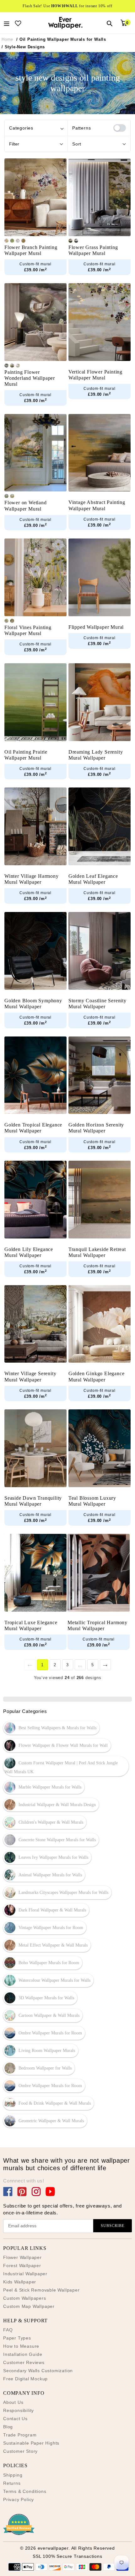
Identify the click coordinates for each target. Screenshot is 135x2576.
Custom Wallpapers (25, 2298)
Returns (12, 2483)
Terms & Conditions (25, 2491)
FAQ (8, 2330)
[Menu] (7, 23)
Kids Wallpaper (20, 2282)
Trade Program (20, 2435)
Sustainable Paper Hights (31, 2443)
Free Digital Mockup (25, 2379)
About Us (13, 2402)
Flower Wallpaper (22, 2257)
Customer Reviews (24, 2362)
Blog (8, 2427)
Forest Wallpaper (22, 2266)
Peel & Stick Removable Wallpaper (41, 2290)
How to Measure (21, 2346)
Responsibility (19, 2410)
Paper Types (17, 2338)
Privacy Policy (19, 2499)
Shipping (13, 2475)
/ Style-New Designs (23, 47)
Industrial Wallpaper (25, 2274)
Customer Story (20, 2451)
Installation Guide (23, 2354)
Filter (14, 144)
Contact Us (15, 2419)
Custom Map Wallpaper (29, 2306)
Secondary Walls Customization (38, 2371)
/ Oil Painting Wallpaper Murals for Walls (61, 39)
